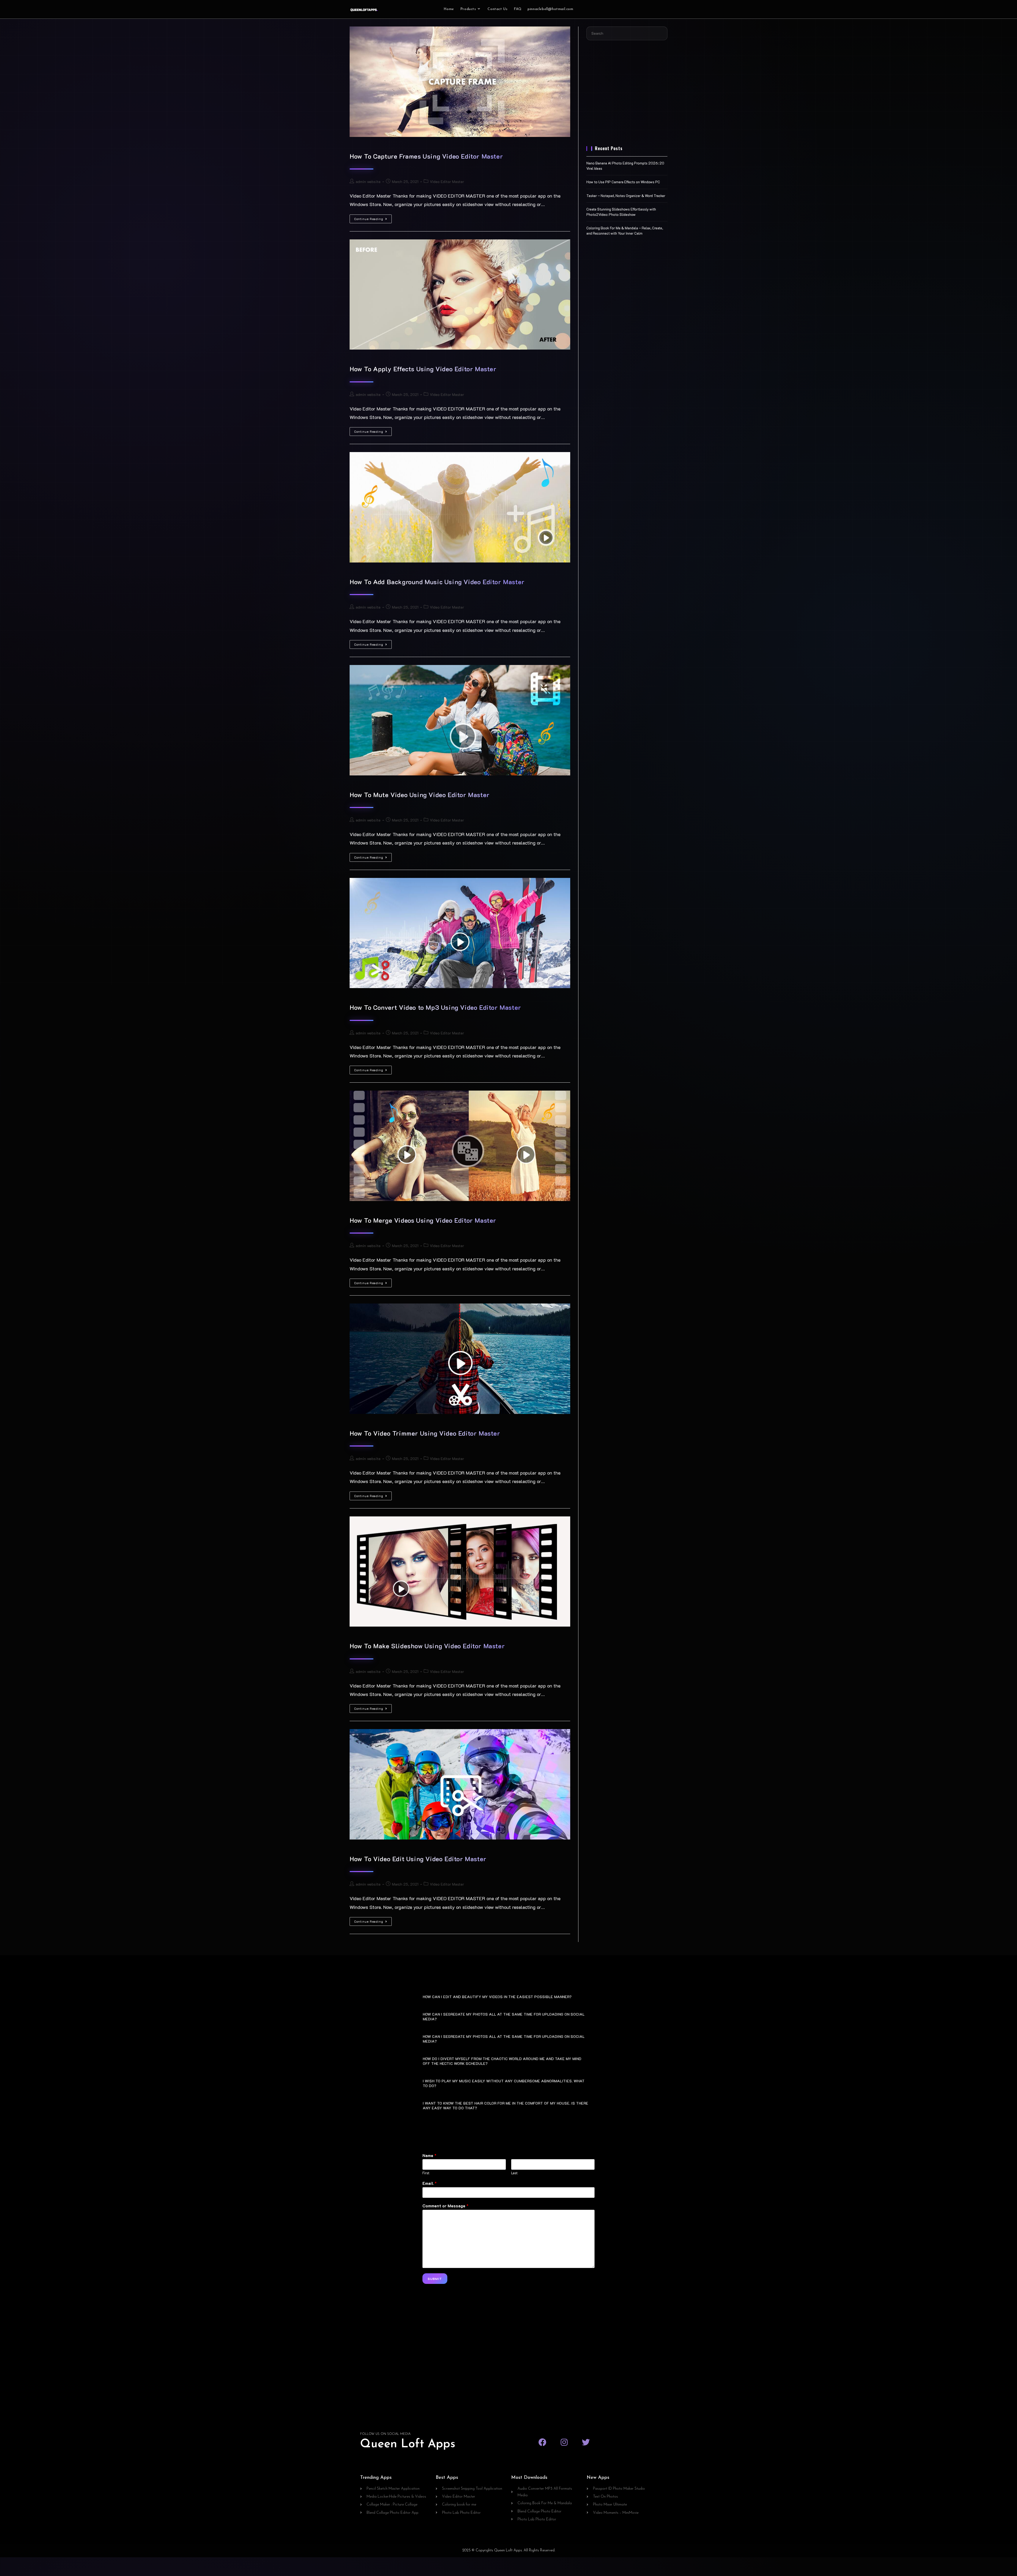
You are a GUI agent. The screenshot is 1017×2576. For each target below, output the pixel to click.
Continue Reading (373, 218)
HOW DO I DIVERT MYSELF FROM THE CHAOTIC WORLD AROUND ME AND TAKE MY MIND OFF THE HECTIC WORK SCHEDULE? (502, 2061)
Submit (435, 2279)
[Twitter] (586, 2442)
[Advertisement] (627, 96)
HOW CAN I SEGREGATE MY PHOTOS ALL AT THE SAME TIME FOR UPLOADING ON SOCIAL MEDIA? (504, 2017)
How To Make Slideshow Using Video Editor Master (427, 1646)
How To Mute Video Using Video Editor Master (420, 795)
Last (514, 2173)
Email (430, 2183)
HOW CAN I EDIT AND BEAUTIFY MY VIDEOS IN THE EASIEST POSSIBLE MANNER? (497, 1997)
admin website (368, 182)
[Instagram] (564, 2442)
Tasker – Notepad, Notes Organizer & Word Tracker (626, 196)
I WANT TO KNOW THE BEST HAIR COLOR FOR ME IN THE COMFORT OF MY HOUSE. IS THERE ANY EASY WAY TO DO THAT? (505, 2106)
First (426, 2173)
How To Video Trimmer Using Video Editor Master (425, 1433)
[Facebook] (542, 2442)
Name (429, 2155)
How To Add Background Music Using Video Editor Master (437, 582)
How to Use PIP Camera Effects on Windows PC (623, 182)
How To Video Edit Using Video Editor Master (418, 1859)
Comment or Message (445, 2206)
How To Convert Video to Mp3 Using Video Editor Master (435, 1007)
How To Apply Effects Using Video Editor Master (423, 369)
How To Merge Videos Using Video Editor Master (423, 1220)
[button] (508, 1996)
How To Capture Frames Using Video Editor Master (426, 156)
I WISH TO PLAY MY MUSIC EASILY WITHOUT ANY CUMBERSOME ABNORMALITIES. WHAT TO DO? (504, 2083)
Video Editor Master (447, 182)
